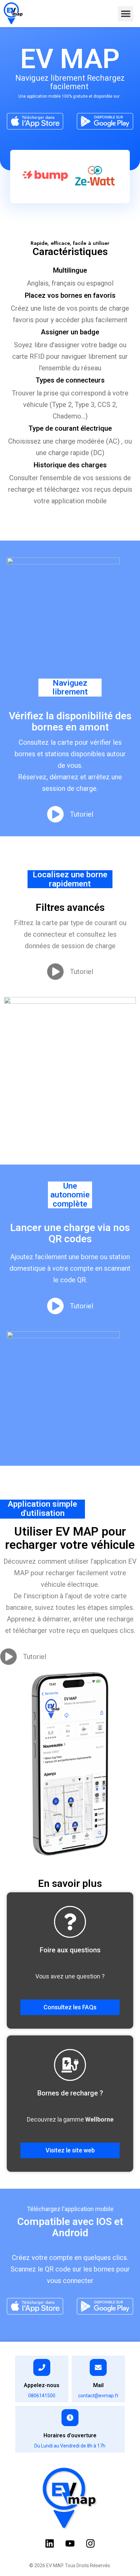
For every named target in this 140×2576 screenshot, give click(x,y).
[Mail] (98, 2367)
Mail (98, 2385)
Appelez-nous (42, 2385)
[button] (126, 14)
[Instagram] (90, 2543)
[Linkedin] (50, 2543)
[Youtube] (70, 2543)
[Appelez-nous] (42, 2367)
